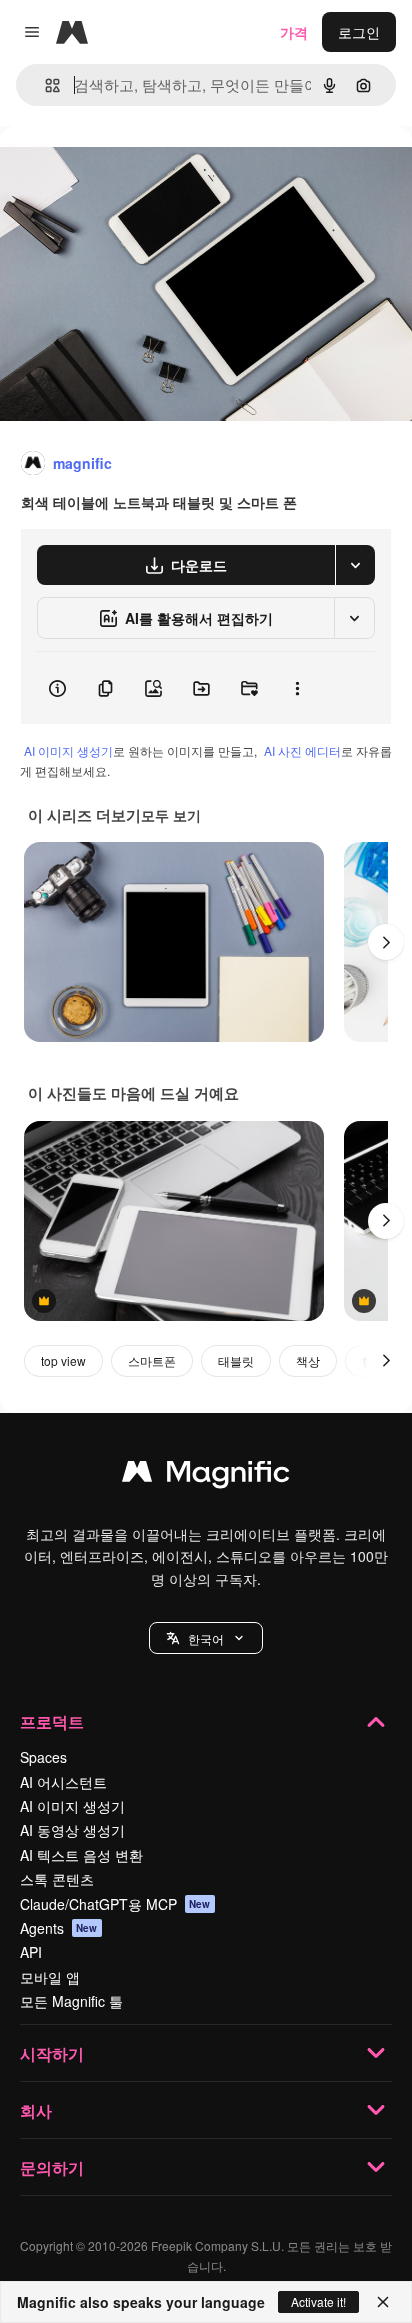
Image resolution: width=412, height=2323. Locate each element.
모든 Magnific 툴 (71, 2001)
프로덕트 (52, 1721)
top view (63, 1360)
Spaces (43, 1757)
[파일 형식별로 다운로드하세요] (355, 565)
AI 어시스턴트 (63, 1782)
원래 (115, 171)
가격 (294, 32)
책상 (308, 1360)
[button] (206, 1638)
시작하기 (52, 2053)
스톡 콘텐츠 (57, 1879)
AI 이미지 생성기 (68, 750)
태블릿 (236, 1360)
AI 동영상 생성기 (72, 1830)
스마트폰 (152, 1360)
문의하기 (52, 2167)
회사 (36, 2110)
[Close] (383, 2302)
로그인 (359, 32)
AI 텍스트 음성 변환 (81, 1855)
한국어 (206, 1638)
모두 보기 (171, 815)
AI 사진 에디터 (302, 750)
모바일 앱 (50, 1977)
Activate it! (318, 2301)
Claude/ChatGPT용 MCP (115, 1904)
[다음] (386, 942)
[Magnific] (206, 1476)
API (31, 1952)
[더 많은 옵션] (297, 688)
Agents (59, 1928)
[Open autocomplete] (44, 85)
